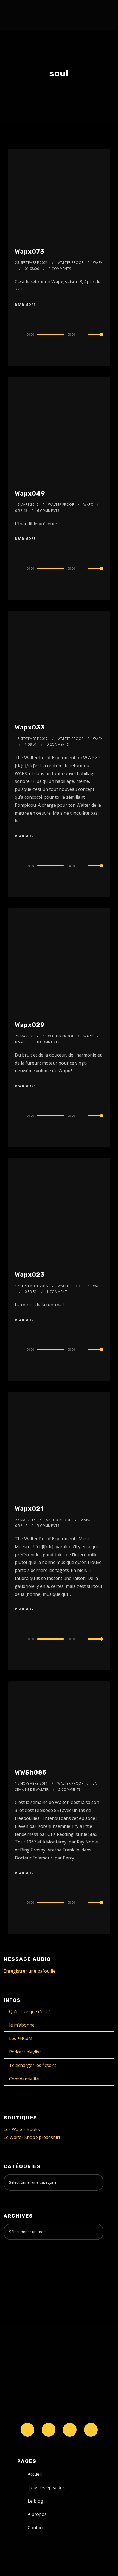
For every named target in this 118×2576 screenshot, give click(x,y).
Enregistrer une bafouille (29, 1971)
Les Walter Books (22, 2129)
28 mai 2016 (25, 1520)
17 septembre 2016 (32, 1286)
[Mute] (83, 335)
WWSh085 (31, 1772)
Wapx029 (30, 1025)
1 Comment (57, 1292)
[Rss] (91, 2430)
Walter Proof (71, 263)
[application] (59, 334)
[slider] (95, 339)
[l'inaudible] (18, 15)
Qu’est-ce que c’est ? (30, 2011)
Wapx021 (29, 1509)
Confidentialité (24, 2079)
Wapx (98, 263)
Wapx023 (30, 1275)
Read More (25, 305)
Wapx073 (30, 252)
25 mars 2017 (27, 1036)
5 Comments (48, 1526)
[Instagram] (70, 2430)
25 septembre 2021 (32, 263)
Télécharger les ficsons (33, 2065)
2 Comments (60, 269)
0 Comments (58, 744)
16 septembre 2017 (32, 739)
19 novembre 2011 (31, 1783)
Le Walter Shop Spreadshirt (32, 2137)
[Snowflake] (27, 2430)
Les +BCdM (21, 2038)
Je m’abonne (22, 2025)
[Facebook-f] (49, 2430)
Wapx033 (30, 727)
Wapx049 (30, 494)
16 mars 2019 (27, 505)
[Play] (18, 335)
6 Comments (48, 511)
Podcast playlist (25, 2052)
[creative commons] (21, 2266)
